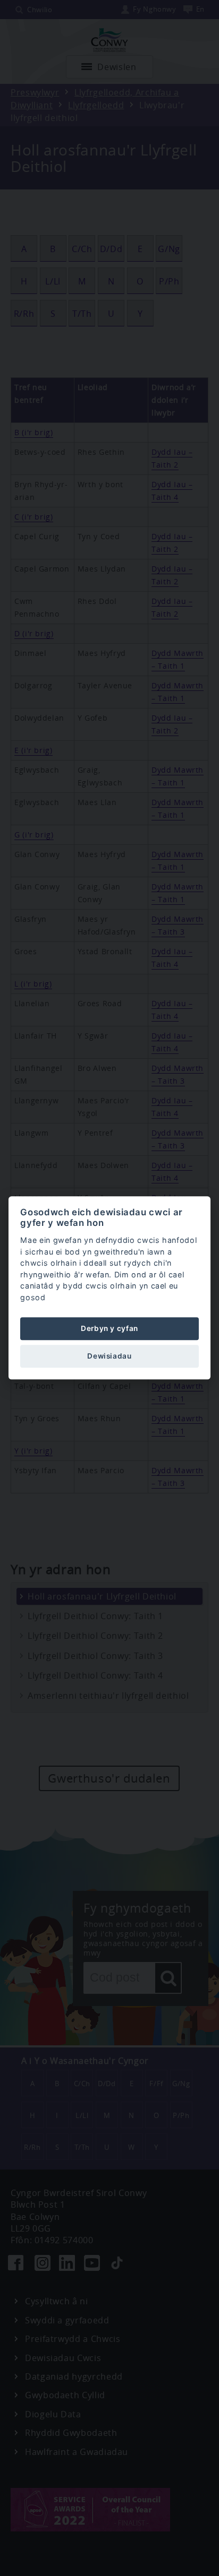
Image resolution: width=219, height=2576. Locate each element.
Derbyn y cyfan (109, 1328)
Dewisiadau (109, 1356)
